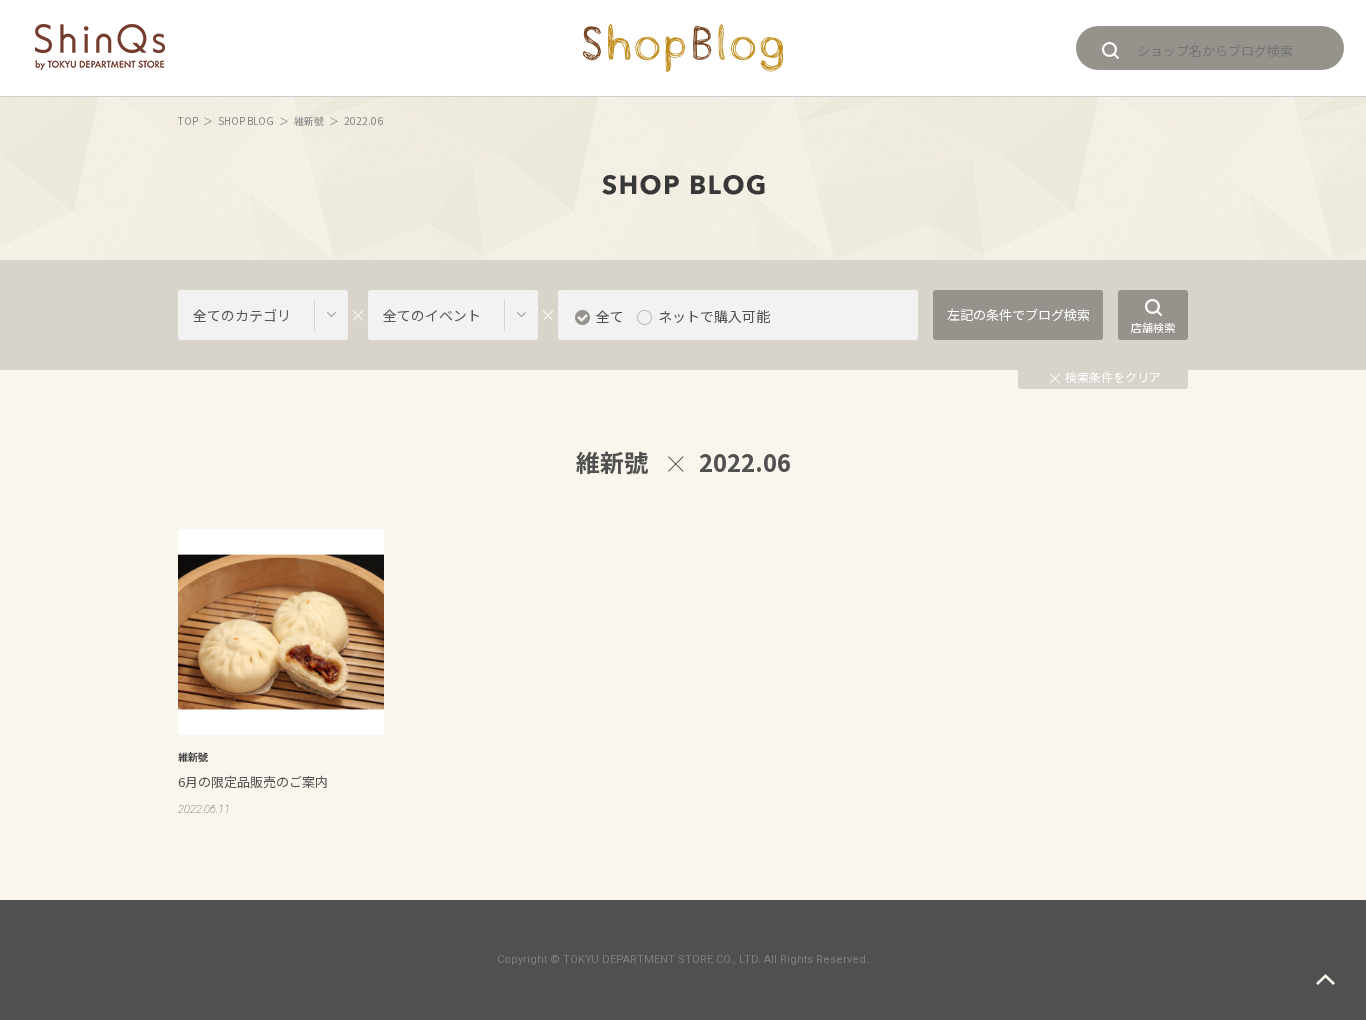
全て (610, 316)
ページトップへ (1325, 979)
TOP (188, 120)
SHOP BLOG (246, 120)
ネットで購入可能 (714, 316)
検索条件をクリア (1113, 376)
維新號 (309, 120)
